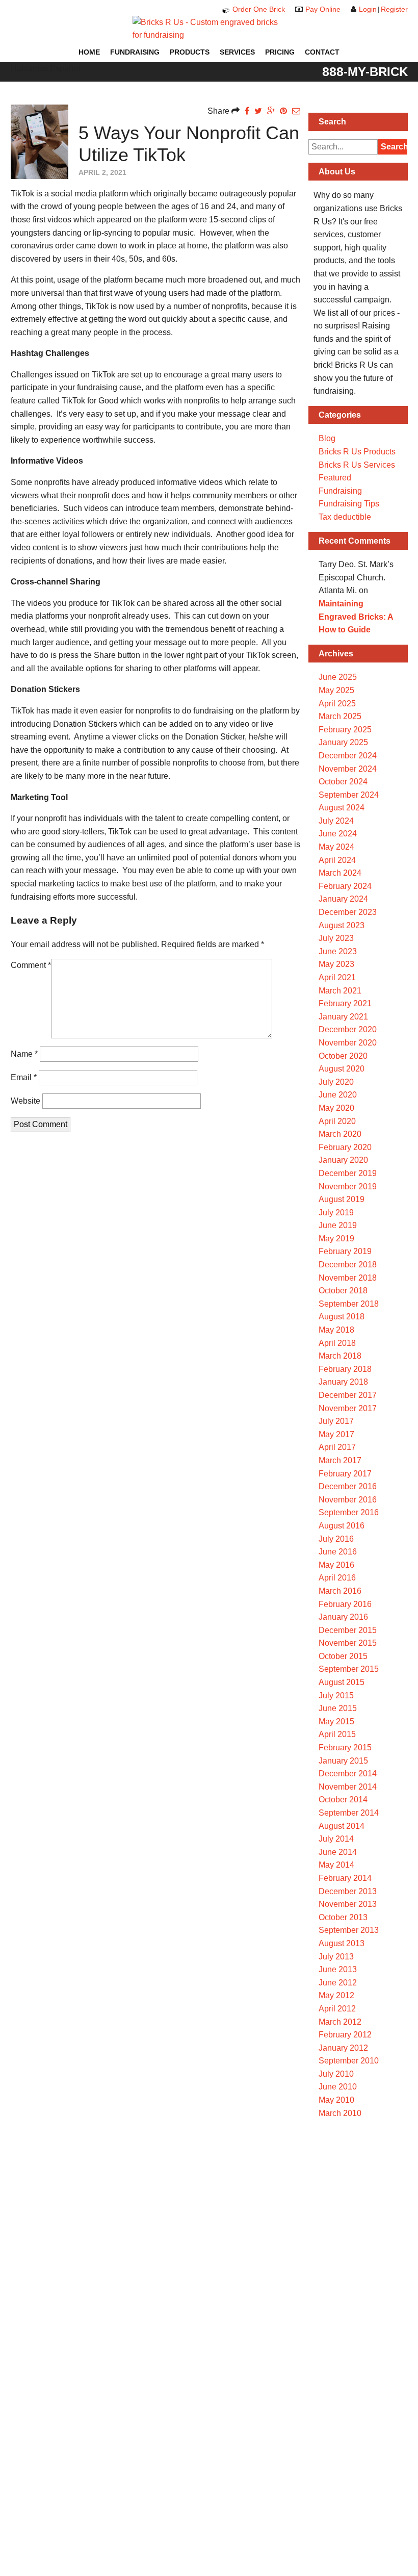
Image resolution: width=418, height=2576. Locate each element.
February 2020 (345, 1147)
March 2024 (340, 873)
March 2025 (340, 716)
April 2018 (337, 1343)
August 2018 (342, 1317)
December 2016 (348, 1486)
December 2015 (348, 1630)
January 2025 (343, 742)
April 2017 (337, 1447)
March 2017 (340, 1460)
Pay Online (323, 9)
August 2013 (342, 1943)
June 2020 (338, 1095)
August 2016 (342, 1526)
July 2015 (336, 1695)
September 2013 (349, 1930)
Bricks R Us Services (357, 465)
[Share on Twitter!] (258, 111)
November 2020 (348, 1043)
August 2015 (342, 1682)
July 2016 (336, 1539)
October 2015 (343, 1656)
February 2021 (345, 1003)
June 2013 (338, 1969)
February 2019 (345, 1251)
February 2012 (345, 2035)
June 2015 (338, 1708)
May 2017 (336, 1434)
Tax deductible (345, 517)
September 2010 (349, 2061)
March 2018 (340, 1356)
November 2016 (348, 1500)
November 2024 (348, 769)
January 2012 (343, 2048)
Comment (31, 965)
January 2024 (343, 899)
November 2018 (348, 1278)
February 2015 (345, 1748)
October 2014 (343, 1800)
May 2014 (336, 1865)
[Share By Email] (296, 111)
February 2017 (345, 1474)
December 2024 (348, 756)
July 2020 (336, 1082)
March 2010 (340, 2113)
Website (25, 1101)
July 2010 (336, 2074)
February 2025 (345, 730)
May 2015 (336, 1721)
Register (394, 9)
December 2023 (348, 912)
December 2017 (348, 1395)
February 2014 (345, 1878)
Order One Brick (259, 9)
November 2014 (348, 1787)
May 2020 (336, 1108)
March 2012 (340, 2022)
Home (89, 52)
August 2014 (342, 1826)
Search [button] (394, 147)
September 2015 (349, 1669)
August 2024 (342, 808)
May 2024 (336, 847)
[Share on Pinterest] (283, 111)
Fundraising (135, 52)
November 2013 (348, 1904)
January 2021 (343, 1017)
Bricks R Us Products (357, 452)
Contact (322, 52)
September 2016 (349, 1512)
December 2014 (348, 1774)
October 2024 (343, 782)
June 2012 (338, 1983)
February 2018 (345, 1369)
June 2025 (338, 677)
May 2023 (336, 964)
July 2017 (336, 1421)
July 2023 (336, 938)
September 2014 (349, 1813)
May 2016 (336, 1565)
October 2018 (343, 1291)
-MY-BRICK (365, 71)
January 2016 (343, 1617)
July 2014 (336, 1839)
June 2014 (338, 1852)
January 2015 (343, 1761)
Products (190, 52)
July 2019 (336, 1213)
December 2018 (348, 1265)
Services (237, 52)
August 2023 (342, 925)
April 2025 (337, 704)
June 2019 (338, 1225)
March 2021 (340, 991)
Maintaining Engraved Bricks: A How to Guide (356, 617)
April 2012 (337, 2009)
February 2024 (345, 886)
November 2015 (348, 1643)
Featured (335, 478)
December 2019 (348, 1173)
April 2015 (337, 1734)
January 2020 (343, 1160)
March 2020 (340, 1134)
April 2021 (337, 977)
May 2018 (336, 1330)
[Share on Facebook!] (247, 111)
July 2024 (336, 821)
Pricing (280, 52)
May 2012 (336, 1995)
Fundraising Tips (349, 504)
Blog (327, 438)
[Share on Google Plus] (271, 111)
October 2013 (343, 1917)
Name (24, 1054)
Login (368, 9)
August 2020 (342, 1069)
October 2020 (343, 1056)
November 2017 (348, 1408)
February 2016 (345, 1604)
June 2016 (338, 1552)
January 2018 (343, 1382)
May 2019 (336, 1239)
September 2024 (349, 795)
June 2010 (338, 2087)
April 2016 (337, 1578)
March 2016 (340, 1591)
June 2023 (338, 951)
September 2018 (349, 1304)
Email (24, 1077)
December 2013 (348, 1891)
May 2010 (336, 2100)
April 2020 (337, 1121)
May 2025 (336, 690)
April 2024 (337, 860)
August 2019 (342, 1199)
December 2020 (348, 1029)
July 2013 (336, 1957)
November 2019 (348, 1187)
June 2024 (338, 834)
